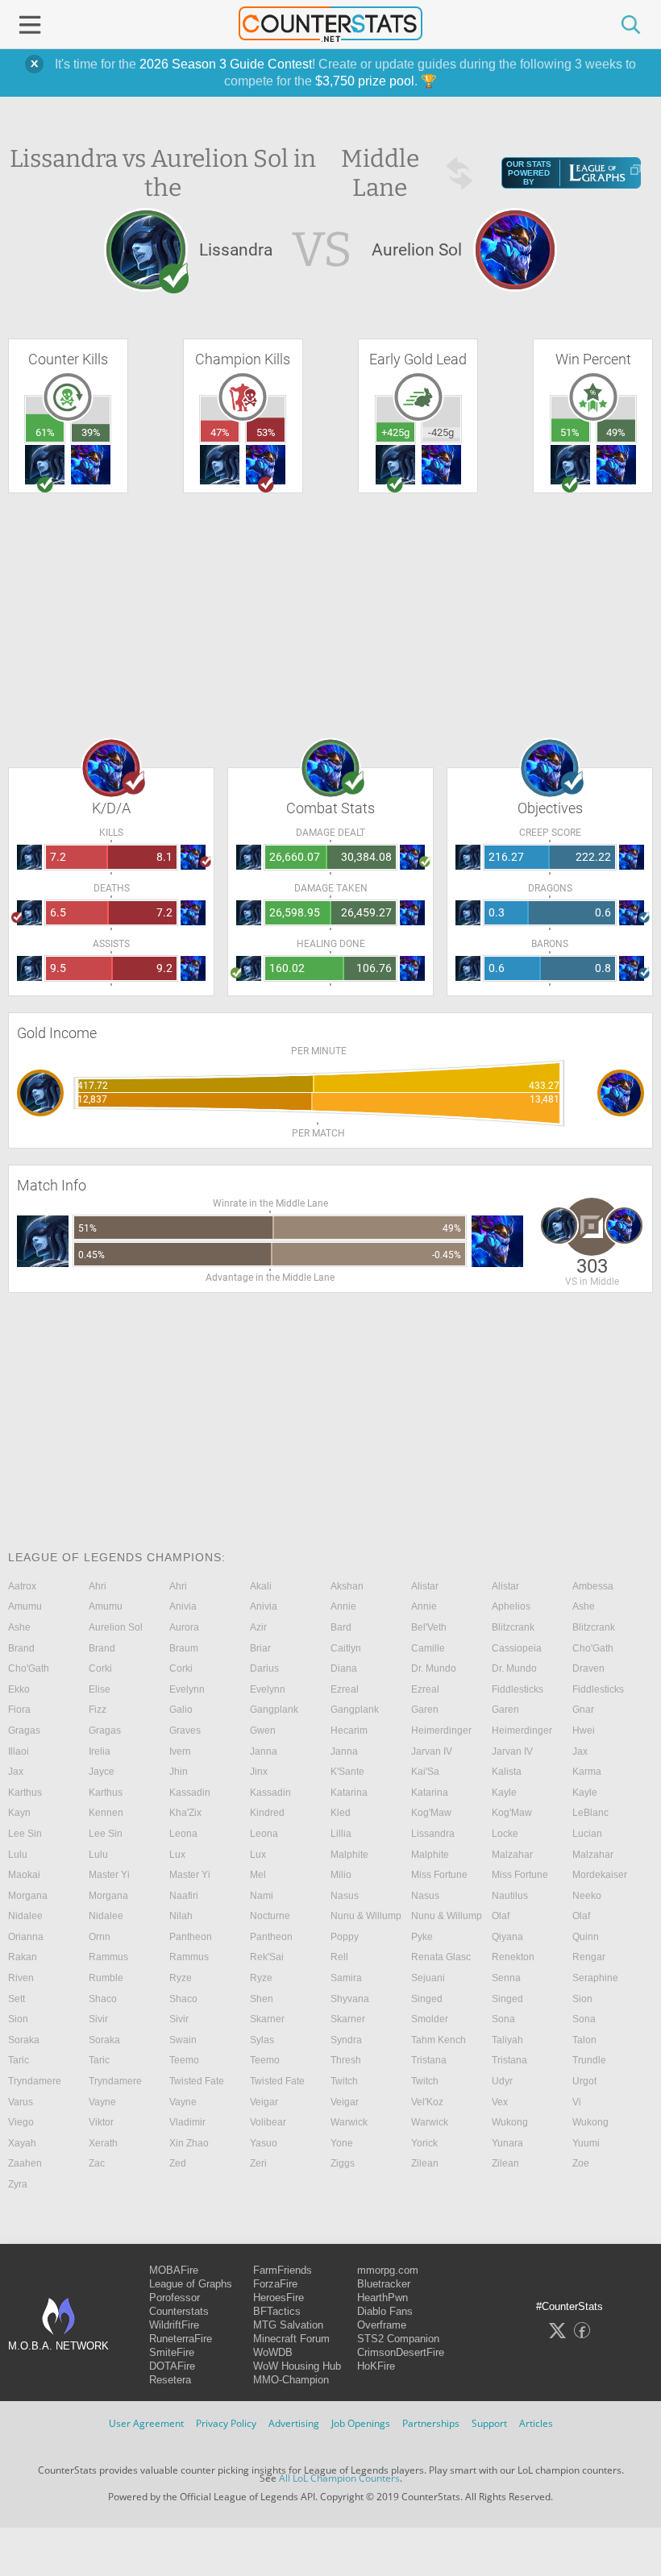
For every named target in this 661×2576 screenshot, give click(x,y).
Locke (505, 1834)
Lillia (341, 1834)
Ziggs (343, 2163)
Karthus (25, 1793)
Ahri (98, 1586)
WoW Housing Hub (297, 2366)
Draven (588, 1668)
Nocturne (270, 1916)
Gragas (24, 1730)
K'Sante (347, 1772)
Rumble (106, 1978)
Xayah (22, 2143)
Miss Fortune (439, 1875)
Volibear (268, 2122)
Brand (21, 1648)
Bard (341, 1627)
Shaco (103, 1999)
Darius (264, 1668)
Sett (17, 1999)
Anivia (183, 1606)
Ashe (584, 1606)
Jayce (102, 1772)
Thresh (346, 2060)
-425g (441, 432)
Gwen (263, 1730)
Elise (100, 1689)
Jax (580, 1751)
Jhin (179, 1772)
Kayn (19, 1813)
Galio (181, 1710)
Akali (261, 1586)
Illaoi (19, 1751)
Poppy (345, 1937)
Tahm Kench (439, 2040)
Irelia (100, 1751)
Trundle (589, 2060)
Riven (21, 1978)
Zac (97, 2163)
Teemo (184, 2060)
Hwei (584, 1730)
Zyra (18, 2184)
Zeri (258, 2163)
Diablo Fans (385, 2311)
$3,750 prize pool (365, 81)
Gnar (583, 1710)
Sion (582, 1999)
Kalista (507, 1772)
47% (220, 432)
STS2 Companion (398, 2339)
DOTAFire (172, 2366)
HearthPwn (382, 2298)
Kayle (504, 1793)
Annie (343, 1606)
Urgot (584, 2081)
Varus (21, 2102)
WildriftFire (174, 2325)
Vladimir (187, 2122)
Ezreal (345, 1689)
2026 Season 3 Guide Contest (226, 64)
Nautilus (510, 1896)
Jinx (259, 1772)
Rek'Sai (267, 1957)
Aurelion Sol (116, 1627)
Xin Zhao (189, 2143)
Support (489, 2423)
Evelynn (187, 1689)
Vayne (102, 2102)
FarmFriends (283, 2270)
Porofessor (175, 2298)
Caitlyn (346, 1648)
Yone (342, 2143)
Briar (260, 1648)
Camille (428, 1648)
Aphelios (511, 1606)
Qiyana (507, 1937)
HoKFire (376, 2366)
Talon (584, 2040)
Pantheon (191, 1937)
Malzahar (512, 1855)
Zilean (425, 2163)
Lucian (587, 1834)
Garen (425, 1710)
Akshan (347, 1586)
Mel (258, 1875)
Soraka (24, 2040)
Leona (183, 1834)
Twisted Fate (197, 2081)
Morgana (28, 1896)
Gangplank (274, 1710)
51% (570, 432)
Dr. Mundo (434, 1668)
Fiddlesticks (518, 1689)
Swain (183, 2040)
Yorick (424, 2143)
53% (266, 432)
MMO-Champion (291, 2380)
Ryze (181, 1978)
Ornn (100, 1937)
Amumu (25, 1606)
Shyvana (350, 1999)
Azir (258, 1627)
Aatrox (22, 1586)
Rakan (23, 1957)
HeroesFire (279, 2298)
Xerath (103, 2143)
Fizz (98, 1710)
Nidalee (25, 1916)
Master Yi (109, 1875)
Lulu (18, 1855)
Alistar (425, 1586)
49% (616, 432)
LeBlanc (590, 1813)
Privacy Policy (226, 2423)
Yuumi (586, 2143)
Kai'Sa (425, 1772)
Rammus (108, 1957)
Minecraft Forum (291, 2339)
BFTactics (277, 2311)
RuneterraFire (181, 2339)
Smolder (430, 2019)
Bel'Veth (429, 1627)
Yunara (507, 2143)
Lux (177, 1855)
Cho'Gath (593, 1648)
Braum (184, 1648)
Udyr (502, 2081)
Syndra (346, 2040)
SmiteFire (172, 2352)
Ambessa (593, 1586)
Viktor (101, 2122)
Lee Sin (25, 1834)
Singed (427, 1999)
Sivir (98, 2019)
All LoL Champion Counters (339, 2478)
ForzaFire (275, 2284)
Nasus (345, 1896)
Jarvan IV (432, 1751)
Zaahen (25, 2163)
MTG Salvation (288, 2325)
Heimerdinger (441, 1730)
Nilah (181, 1916)
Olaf (501, 1916)
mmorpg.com (388, 2270)
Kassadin (190, 1793)
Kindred (267, 1813)
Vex (500, 2102)
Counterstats (179, 2311)
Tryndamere (35, 2081)
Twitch (344, 2081)
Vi (577, 2102)
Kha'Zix (185, 1813)
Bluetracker (384, 2284)
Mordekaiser (600, 1875)
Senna (506, 1978)
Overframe (382, 2325)
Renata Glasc (441, 1957)
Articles (536, 2423)
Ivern (180, 1751)
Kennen (106, 1813)
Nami (262, 1896)
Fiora (19, 1710)
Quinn (586, 1937)
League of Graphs (191, 2284)
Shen (262, 1999)
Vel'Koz (427, 2102)
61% (45, 432)
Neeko (587, 1896)
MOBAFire (174, 2270)
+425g (395, 432)
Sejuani (428, 1978)
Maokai (24, 1875)
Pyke (422, 1937)
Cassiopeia (517, 1648)
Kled (341, 1813)
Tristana (429, 2060)
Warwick (349, 2122)
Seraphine (595, 1978)
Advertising (294, 2423)
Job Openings (361, 2423)
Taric (19, 2060)
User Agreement (146, 2423)
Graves (185, 1730)
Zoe (581, 2163)
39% (91, 432)
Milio (341, 1875)
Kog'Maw (431, 1813)
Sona (503, 2019)
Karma (587, 1772)
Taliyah (507, 2040)
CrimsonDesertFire (401, 2352)
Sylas (262, 2040)
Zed (178, 2163)
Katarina (349, 1793)
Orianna (26, 1937)
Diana (344, 1668)
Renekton (513, 1957)
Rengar (589, 1957)
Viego (21, 2122)
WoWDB (273, 2352)
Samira (346, 1978)
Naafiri (184, 1896)
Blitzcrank (513, 1627)
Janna (264, 1751)
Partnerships (431, 2423)
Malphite (349, 1855)
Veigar (264, 2102)
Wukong (510, 2122)
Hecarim (349, 1730)
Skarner (267, 2019)
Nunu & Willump (366, 1916)
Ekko (19, 1689)
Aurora (184, 1627)
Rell (339, 1957)
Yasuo (264, 2143)
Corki (100, 1668)
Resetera (170, 2380)
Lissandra (433, 1834)
